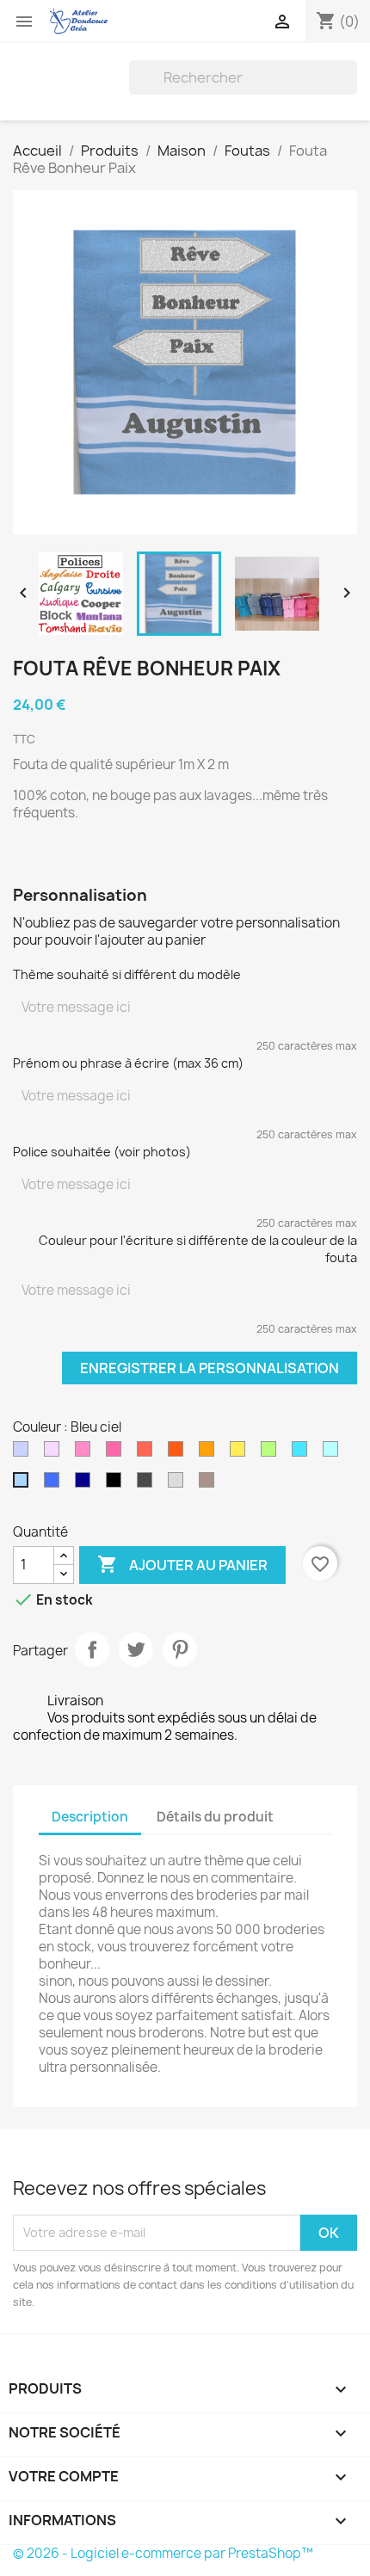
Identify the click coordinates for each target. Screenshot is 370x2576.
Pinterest (180, 1649)
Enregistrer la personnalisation (210, 1368)
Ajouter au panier (182, 1564)
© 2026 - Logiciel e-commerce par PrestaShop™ (163, 2553)
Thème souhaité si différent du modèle (127, 974)
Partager (92, 1649)
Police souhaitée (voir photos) (102, 1152)
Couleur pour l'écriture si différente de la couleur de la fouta (198, 1249)
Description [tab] (90, 1817)
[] (350, 89)
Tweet (136, 1649)
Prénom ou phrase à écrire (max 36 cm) (128, 1063)
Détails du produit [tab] (215, 1817)
